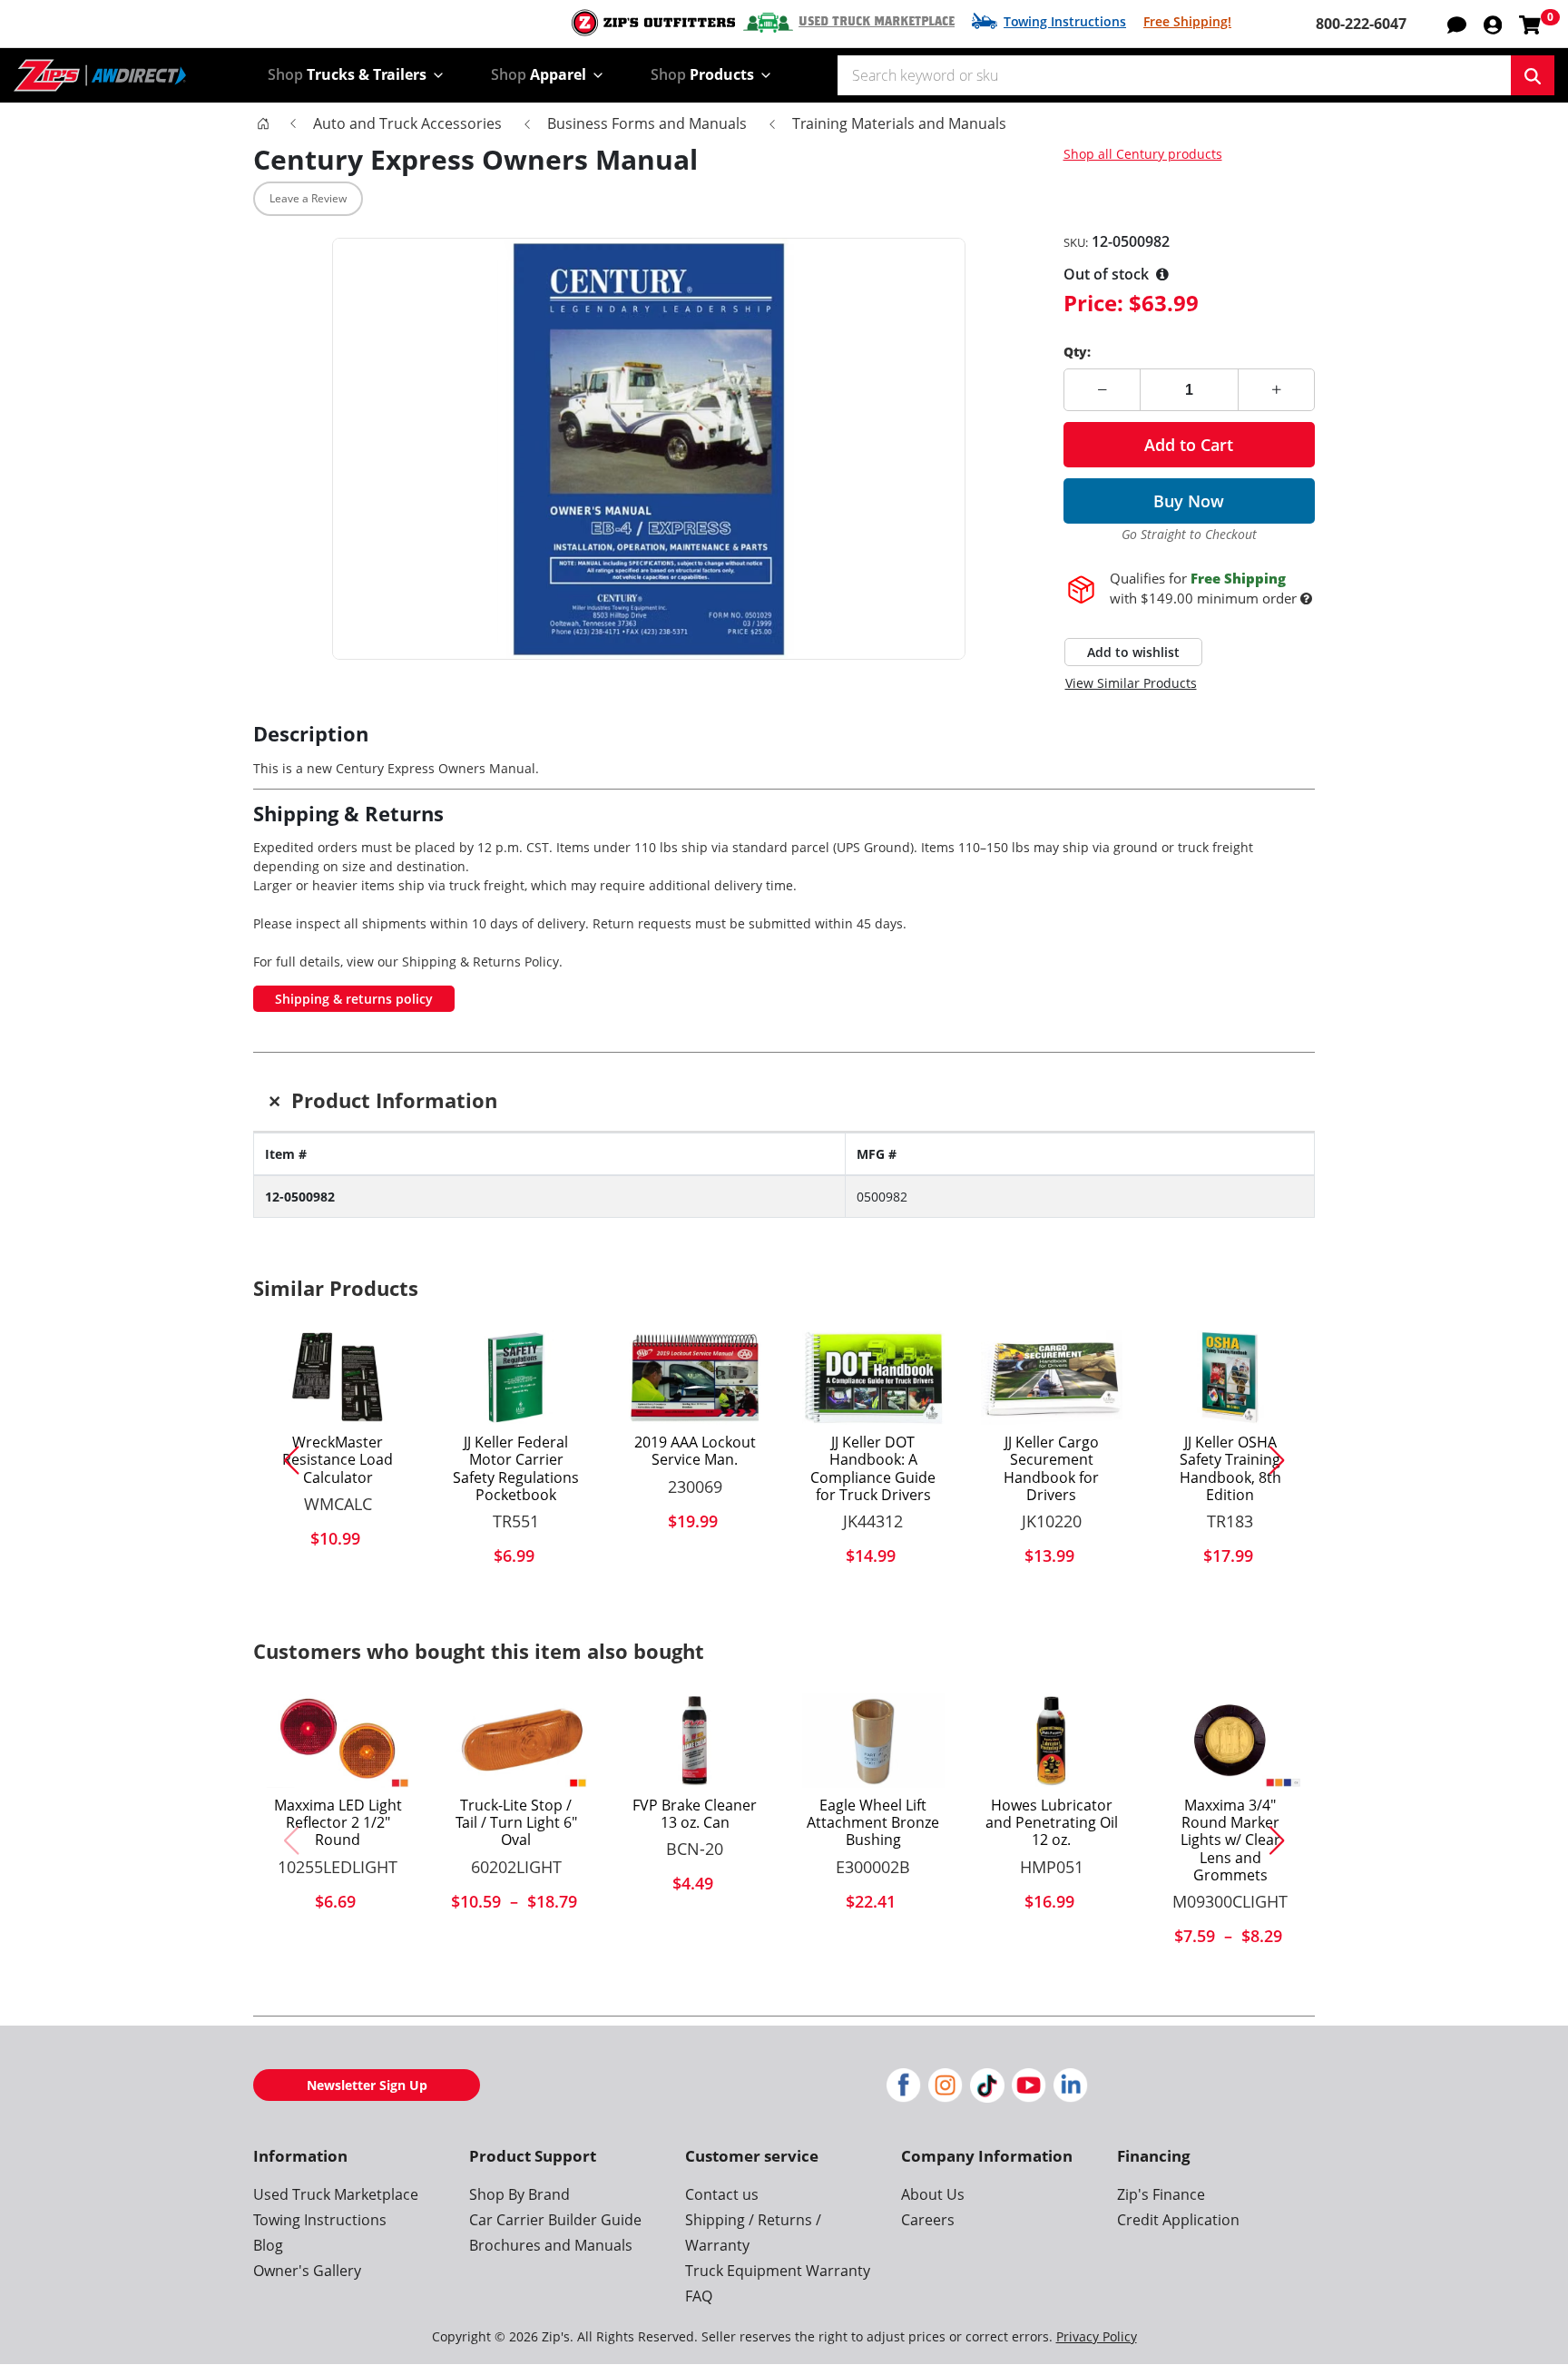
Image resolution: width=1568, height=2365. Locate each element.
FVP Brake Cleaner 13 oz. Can (695, 1814)
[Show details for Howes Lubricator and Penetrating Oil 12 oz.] (1052, 1741)
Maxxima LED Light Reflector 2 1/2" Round (338, 1823)
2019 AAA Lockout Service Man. (695, 1451)
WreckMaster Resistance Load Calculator (338, 1460)
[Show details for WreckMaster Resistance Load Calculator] (338, 1378)
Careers (928, 2220)
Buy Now (1189, 501)
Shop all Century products (1143, 154)
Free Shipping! (1187, 21)
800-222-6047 (1361, 24)
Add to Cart (1189, 445)
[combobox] (1174, 75)
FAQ (699, 2296)
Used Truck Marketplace (877, 22)
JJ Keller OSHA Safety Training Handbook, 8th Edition (1230, 1469)
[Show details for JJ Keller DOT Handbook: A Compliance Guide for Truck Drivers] (873, 1378)
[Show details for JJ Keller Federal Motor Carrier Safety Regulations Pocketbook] (517, 1378)
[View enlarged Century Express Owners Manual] (649, 449)
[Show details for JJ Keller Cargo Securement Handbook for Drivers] (1052, 1378)
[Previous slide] (284, 1460)
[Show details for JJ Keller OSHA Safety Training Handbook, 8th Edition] (1230, 1378)
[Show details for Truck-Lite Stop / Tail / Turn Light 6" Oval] (517, 1741)
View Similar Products (1131, 683)
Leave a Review (308, 198)
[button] (1493, 24)
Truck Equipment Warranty (778, 2271)
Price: (1093, 303)
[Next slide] (1284, 1460)
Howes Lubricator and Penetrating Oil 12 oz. (1052, 1823)
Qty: (1077, 352)
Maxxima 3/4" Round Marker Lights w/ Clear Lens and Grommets (1230, 1840)
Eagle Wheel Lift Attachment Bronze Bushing (873, 1823)
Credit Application (1178, 2220)
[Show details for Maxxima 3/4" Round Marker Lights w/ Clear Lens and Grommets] (1230, 1741)
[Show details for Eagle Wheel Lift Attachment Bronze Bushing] (873, 1741)
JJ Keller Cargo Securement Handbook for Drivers (1051, 1469)
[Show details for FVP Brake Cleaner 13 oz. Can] (695, 1741)
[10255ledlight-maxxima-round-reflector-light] (338, 1741)
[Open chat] (1457, 24)
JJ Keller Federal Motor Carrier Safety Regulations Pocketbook (516, 1469)
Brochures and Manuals (551, 2245)
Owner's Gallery (307, 2271)
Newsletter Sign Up (367, 2085)
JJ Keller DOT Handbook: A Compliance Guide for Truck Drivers (873, 1469)
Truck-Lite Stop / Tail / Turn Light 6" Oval (516, 1823)
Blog (268, 2245)
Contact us (722, 2194)
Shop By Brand (519, 2194)
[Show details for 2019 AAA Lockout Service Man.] (695, 1378)
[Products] (263, 123)
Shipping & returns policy (354, 999)
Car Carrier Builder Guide (555, 2220)
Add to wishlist (1133, 652)
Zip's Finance (1161, 2194)
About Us (933, 2194)
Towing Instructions (1065, 21)
